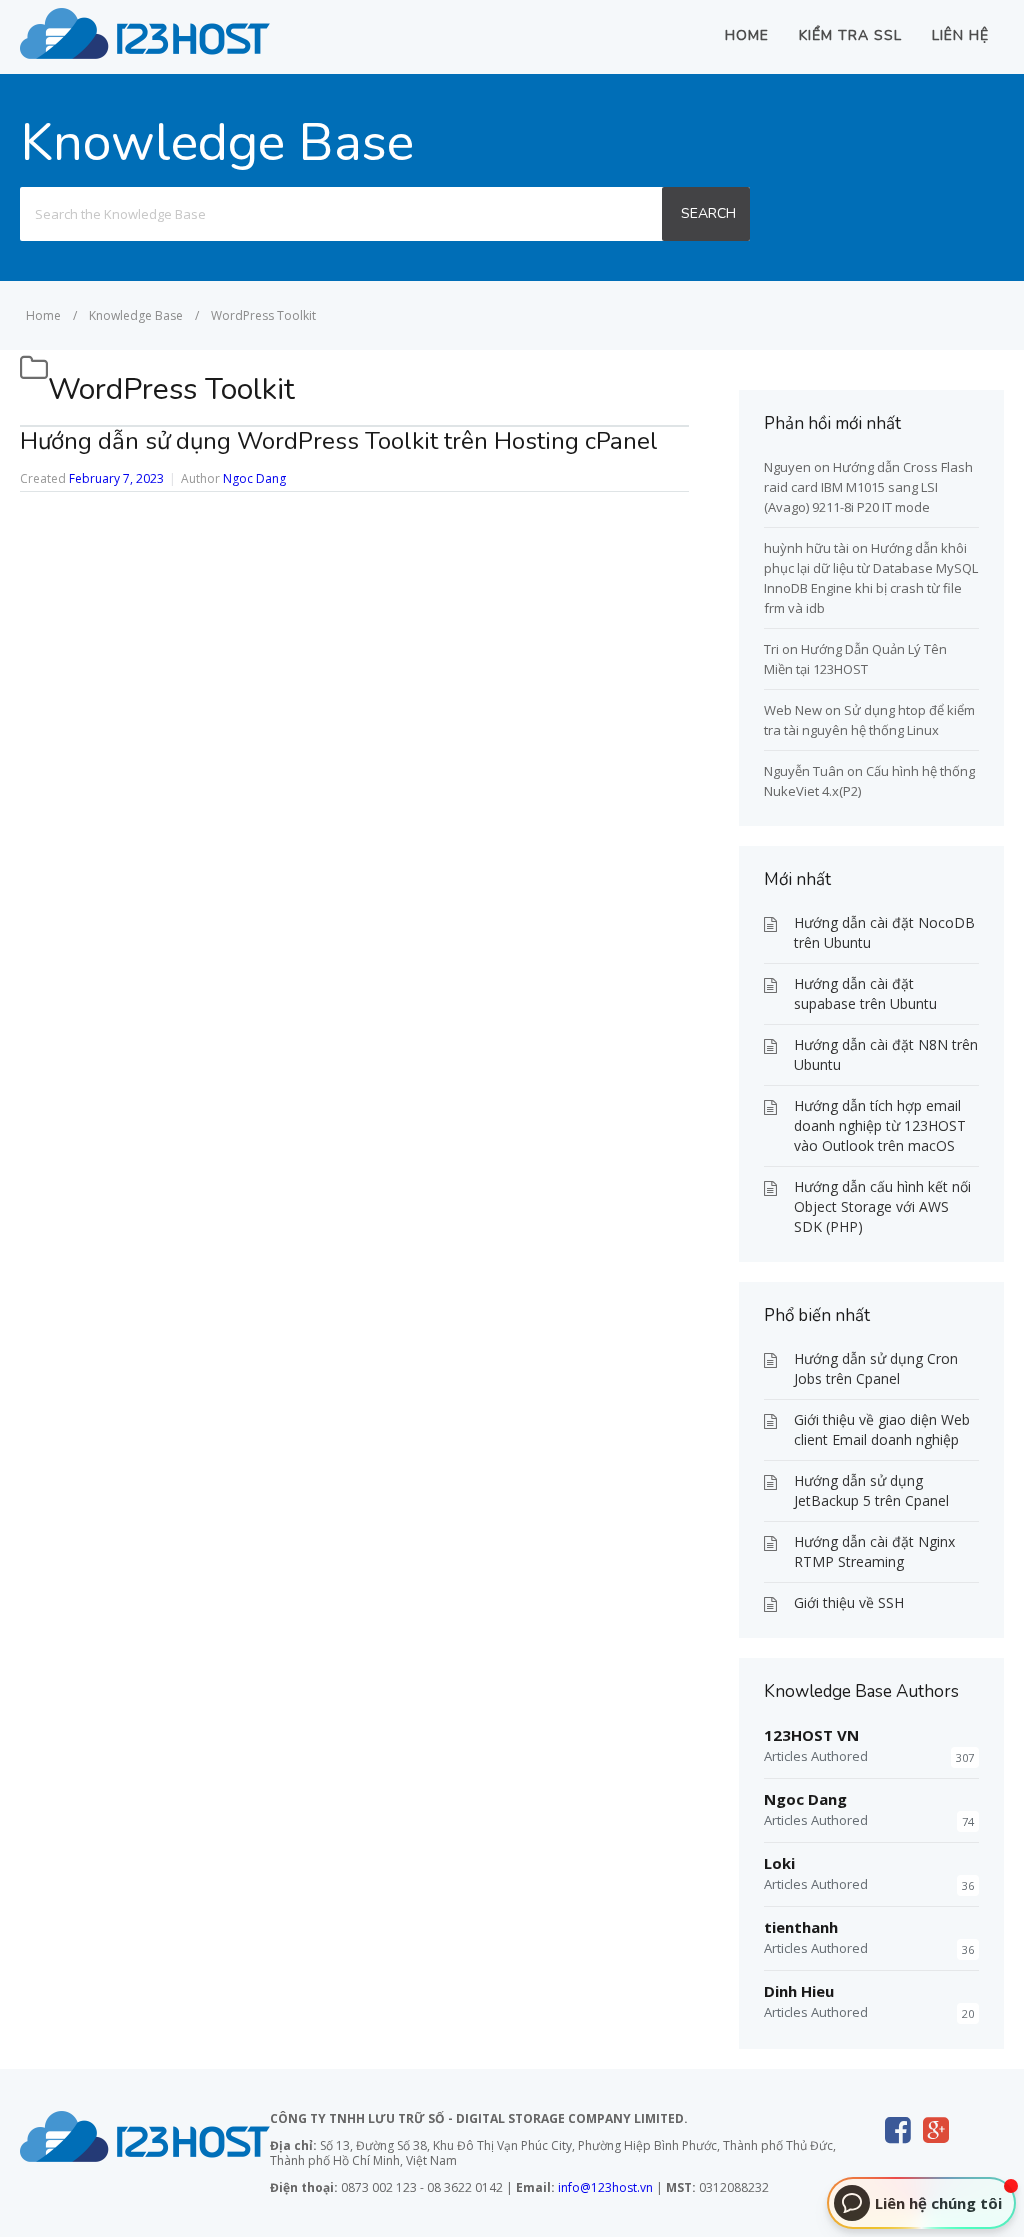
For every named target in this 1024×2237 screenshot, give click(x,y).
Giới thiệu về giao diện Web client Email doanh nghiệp (882, 1429)
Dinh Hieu (799, 1991)
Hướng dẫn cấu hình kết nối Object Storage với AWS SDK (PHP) (882, 1206)
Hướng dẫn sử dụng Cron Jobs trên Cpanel (876, 1368)
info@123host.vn (605, 2187)
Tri (771, 649)
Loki (779, 1863)
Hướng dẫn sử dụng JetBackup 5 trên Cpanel (871, 1490)
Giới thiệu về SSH (849, 1602)
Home (747, 35)
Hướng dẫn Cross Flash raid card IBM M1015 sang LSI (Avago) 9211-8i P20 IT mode (868, 487)
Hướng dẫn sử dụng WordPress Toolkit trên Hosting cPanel (339, 441)
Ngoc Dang (254, 478)
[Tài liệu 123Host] (145, 53)
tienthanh (801, 1927)
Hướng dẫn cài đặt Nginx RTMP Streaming (874, 1551)
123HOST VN (811, 1735)
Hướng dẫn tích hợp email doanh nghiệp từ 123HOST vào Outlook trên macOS (880, 1125)
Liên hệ (960, 35)
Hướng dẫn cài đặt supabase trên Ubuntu (865, 993)
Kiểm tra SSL (850, 35)
